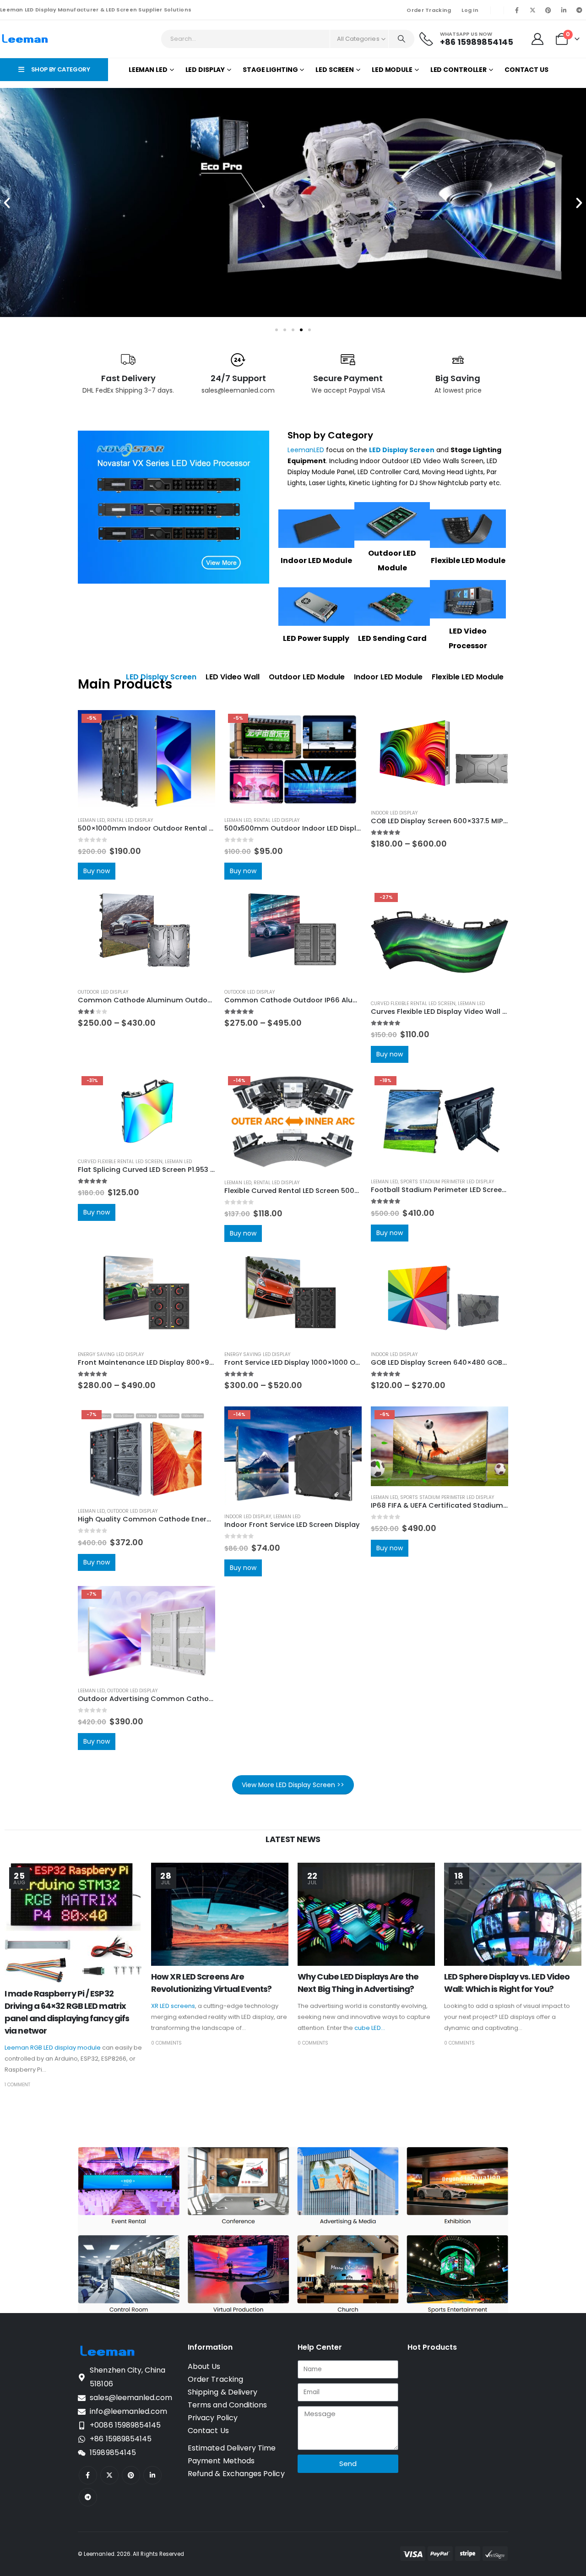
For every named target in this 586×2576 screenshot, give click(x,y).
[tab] (233, 677)
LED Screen (335, 70)
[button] (7, 203)
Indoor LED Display (394, 813)
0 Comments (166, 2043)
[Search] (402, 39)
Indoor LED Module (316, 561)
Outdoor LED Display (103, 992)
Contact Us (526, 70)
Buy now (97, 871)
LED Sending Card (392, 638)
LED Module (392, 70)
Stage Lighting (270, 70)
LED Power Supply (316, 638)
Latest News (293, 1839)
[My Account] (538, 39)
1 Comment (17, 2085)
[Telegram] (579, 10)
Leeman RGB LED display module (53, 2048)
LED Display (205, 70)
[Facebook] (517, 10)
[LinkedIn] (564, 10)
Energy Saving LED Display (111, 1354)
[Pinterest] (548, 10)
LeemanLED (306, 450)
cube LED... (370, 2028)
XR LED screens (173, 2006)
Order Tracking (429, 10)
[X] (532, 10)
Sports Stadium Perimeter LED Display (447, 1182)
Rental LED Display (130, 820)
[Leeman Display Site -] (25, 39)
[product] (439, 756)
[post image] (73, 1923)
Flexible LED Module (468, 561)
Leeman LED (148, 70)
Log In (470, 10)
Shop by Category (330, 435)
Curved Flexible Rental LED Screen (413, 1004)
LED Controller (458, 70)
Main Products (125, 684)
